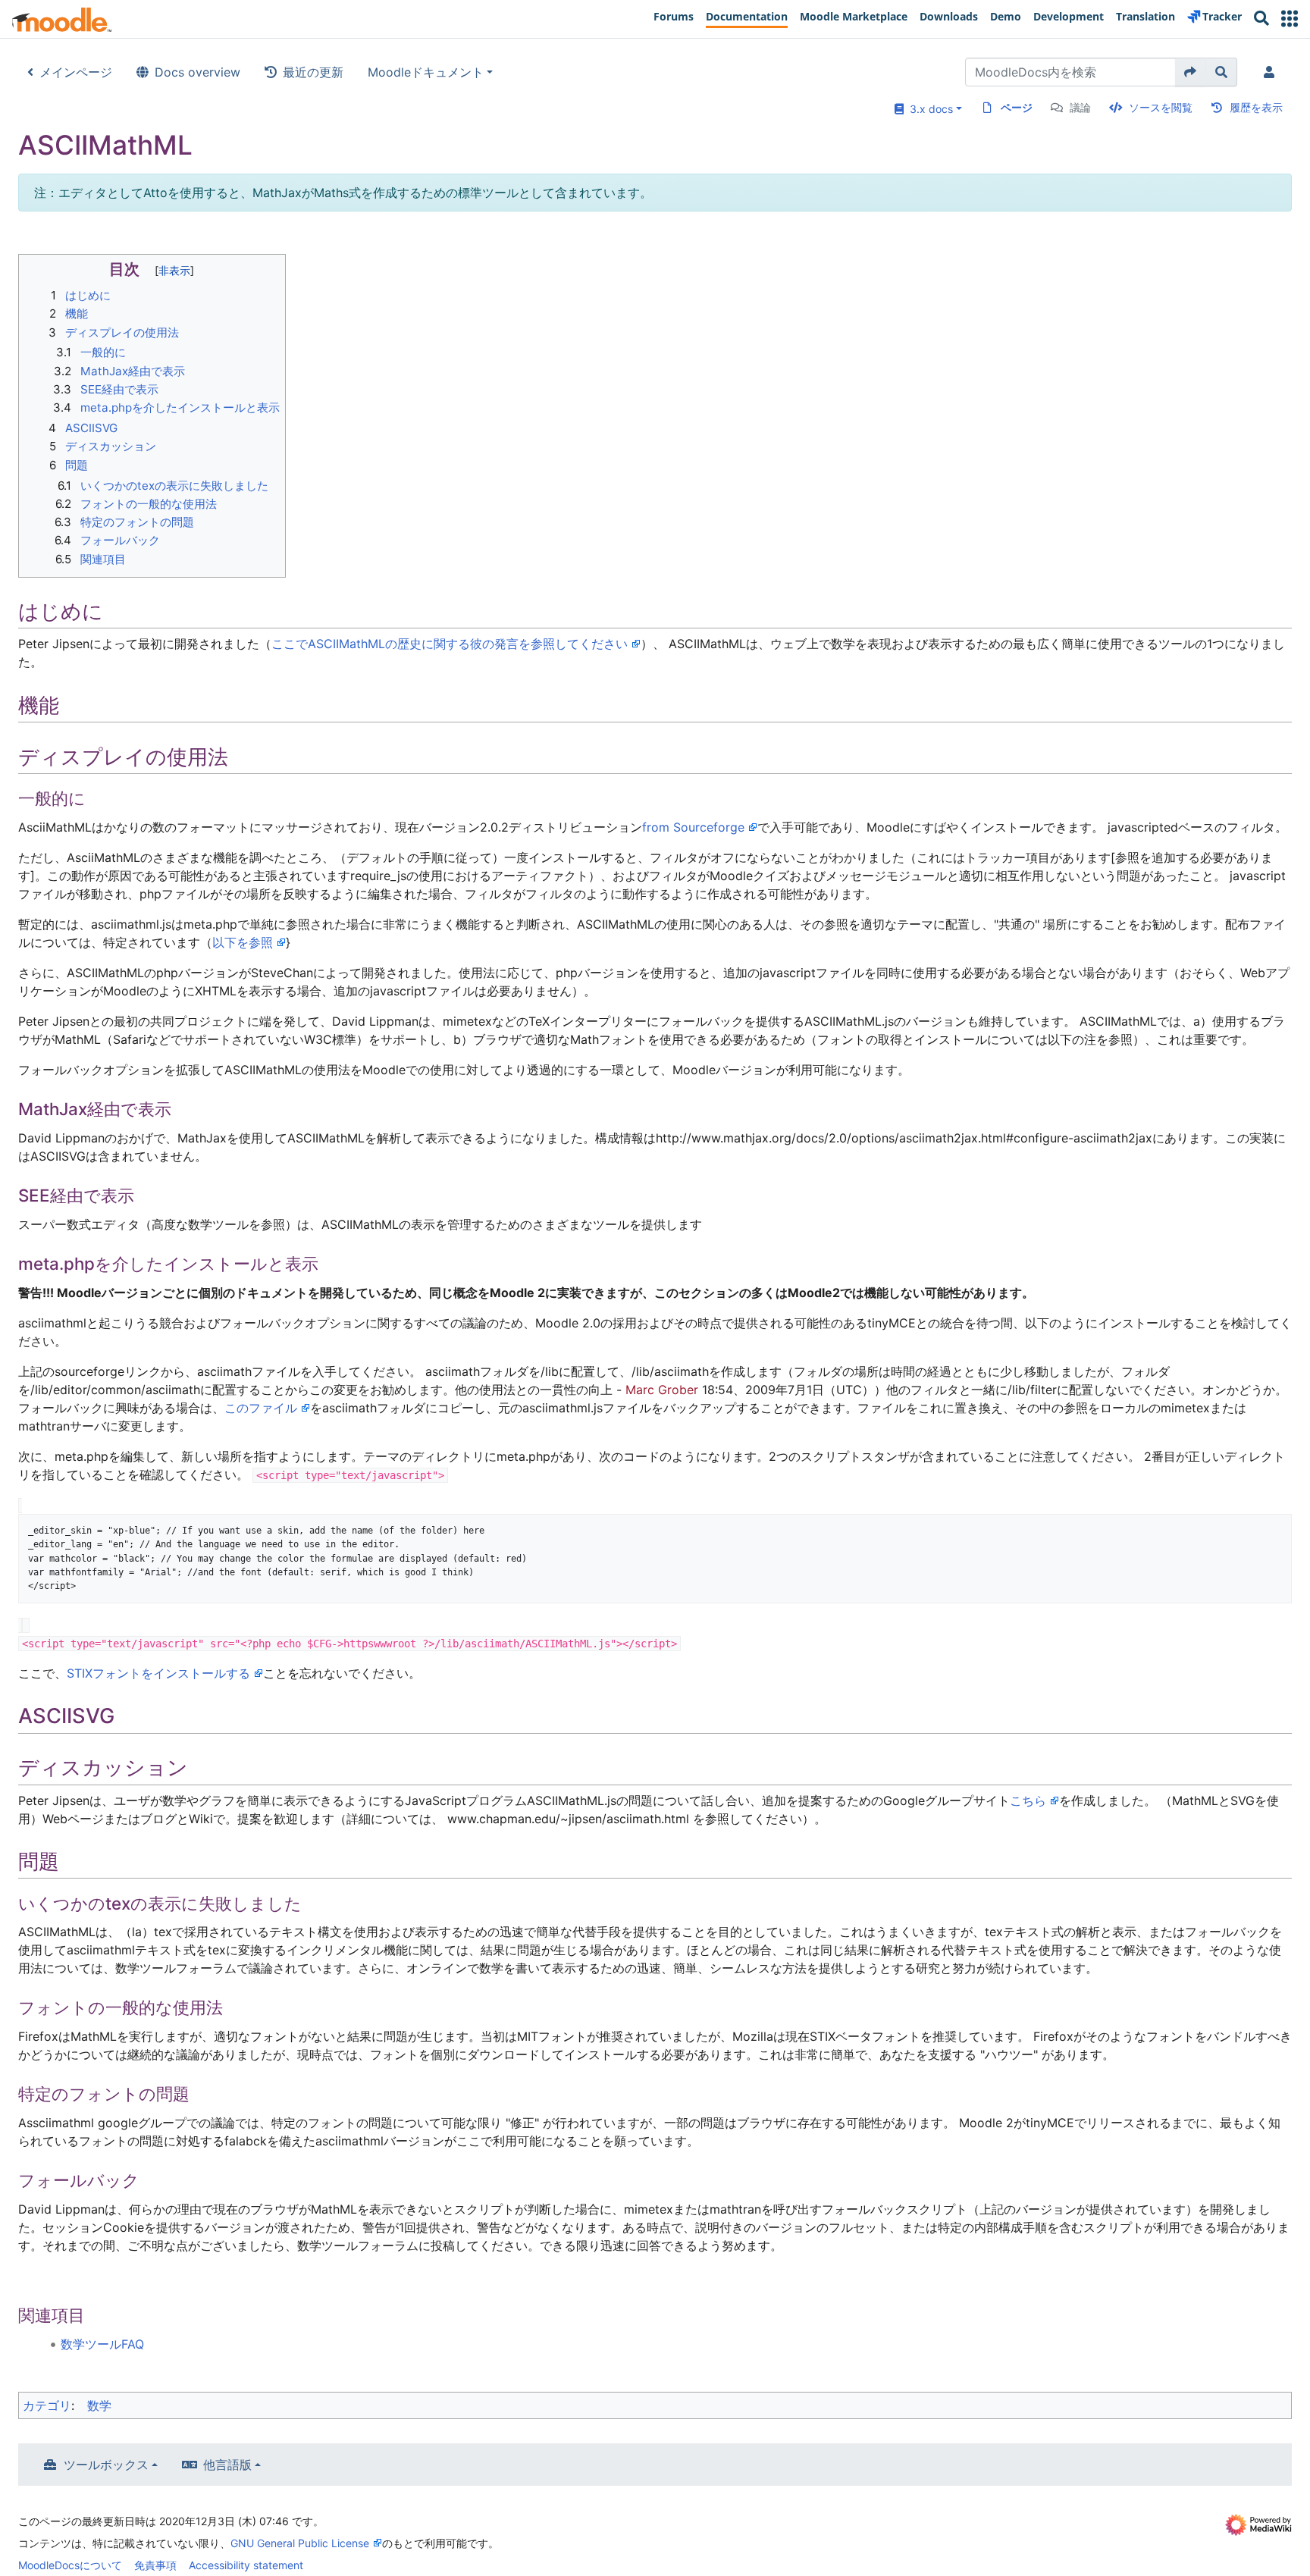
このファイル (261, 1408)
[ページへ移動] (1191, 72)
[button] (1290, 19)
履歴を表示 (1256, 107)
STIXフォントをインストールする (158, 1673)
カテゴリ (47, 2405)
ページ (1017, 107)
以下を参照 (243, 942)
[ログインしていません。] (1272, 72)
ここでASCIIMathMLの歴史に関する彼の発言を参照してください (450, 644)
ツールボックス (106, 2465)
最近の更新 (313, 72)
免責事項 (155, 2565)
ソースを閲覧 (1161, 107)
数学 (99, 2405)
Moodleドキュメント (426, 72)
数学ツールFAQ (102, 2344)
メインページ (76, 72)
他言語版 (227, 2465)
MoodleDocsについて (70, 2565)
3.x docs (928, 109)
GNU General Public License (300, 2543)
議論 (1080, 107)
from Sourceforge (693, 827)
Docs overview (197, 72)
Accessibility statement (246, 2565)
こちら (1028, 1800)
